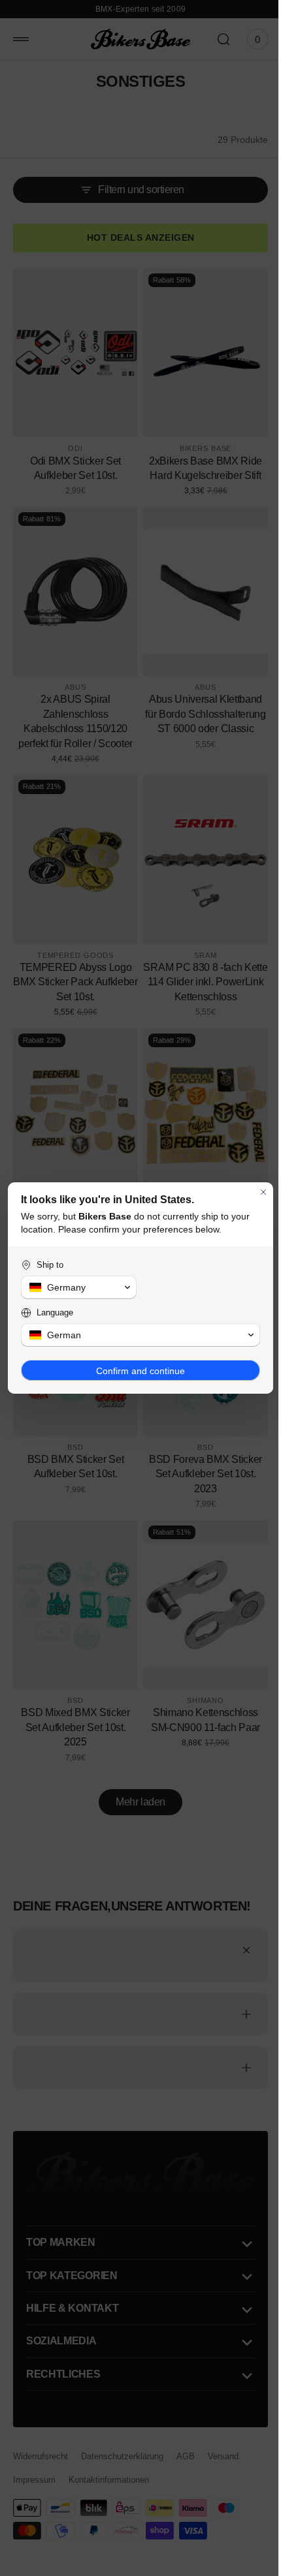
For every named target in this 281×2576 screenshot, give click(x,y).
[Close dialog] (254, 1192)
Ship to (50, 1265)
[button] (76, 1287)
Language (55, 1312)
